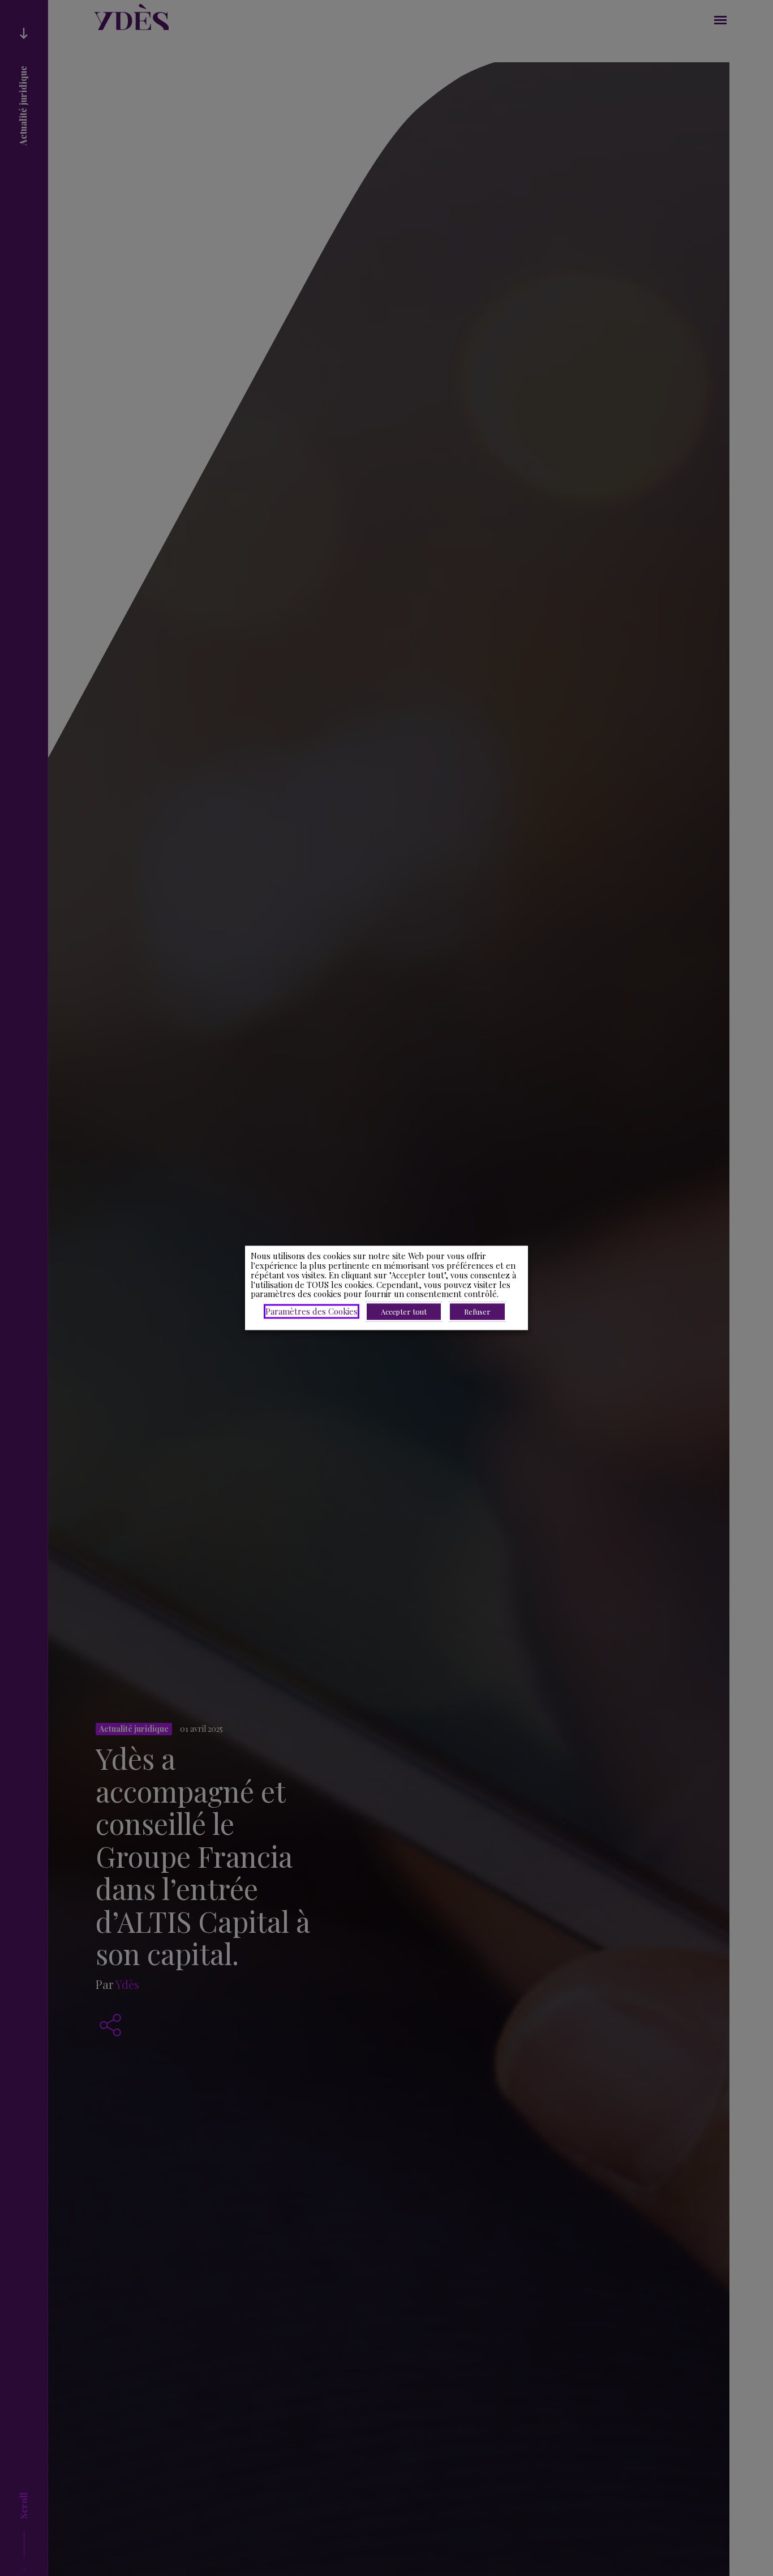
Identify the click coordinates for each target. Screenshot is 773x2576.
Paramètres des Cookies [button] (312, 1312)
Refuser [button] (477, 1312)
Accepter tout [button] (404, 1312)
